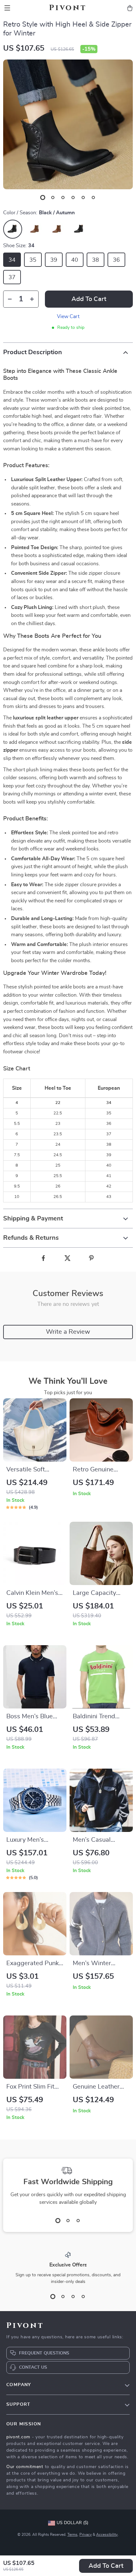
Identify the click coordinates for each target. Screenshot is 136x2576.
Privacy (86, 2535)
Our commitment (25, 2467)
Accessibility (107, 2535)
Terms (72, 2535)
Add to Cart (106, 2566)
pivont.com (18, 2437)
